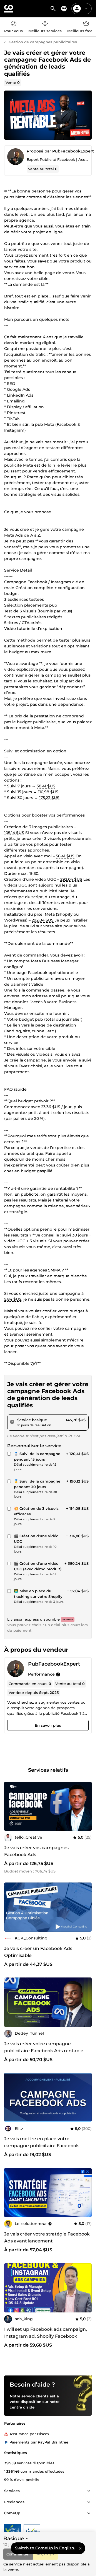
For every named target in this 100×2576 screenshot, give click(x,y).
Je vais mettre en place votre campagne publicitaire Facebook (42, 2142)
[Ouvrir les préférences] (64, 9)
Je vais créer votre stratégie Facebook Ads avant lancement (47, 2237)
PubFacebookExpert (73, 151)
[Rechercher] (53, 9)
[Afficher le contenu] (89, 2491)
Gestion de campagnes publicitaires (43, 42)
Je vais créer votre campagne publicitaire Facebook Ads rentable (44, 2047)
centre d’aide (22, 2407)
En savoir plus (48, 1725)
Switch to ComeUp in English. (45, 2548)
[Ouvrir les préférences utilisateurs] (86, 9)
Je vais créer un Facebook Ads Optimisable (38, 1952)
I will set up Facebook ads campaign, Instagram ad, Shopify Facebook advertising (46, 2336)
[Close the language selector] (80, 2548)
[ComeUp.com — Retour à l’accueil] (9, 9)
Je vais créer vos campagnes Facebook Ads (36, 1851)
